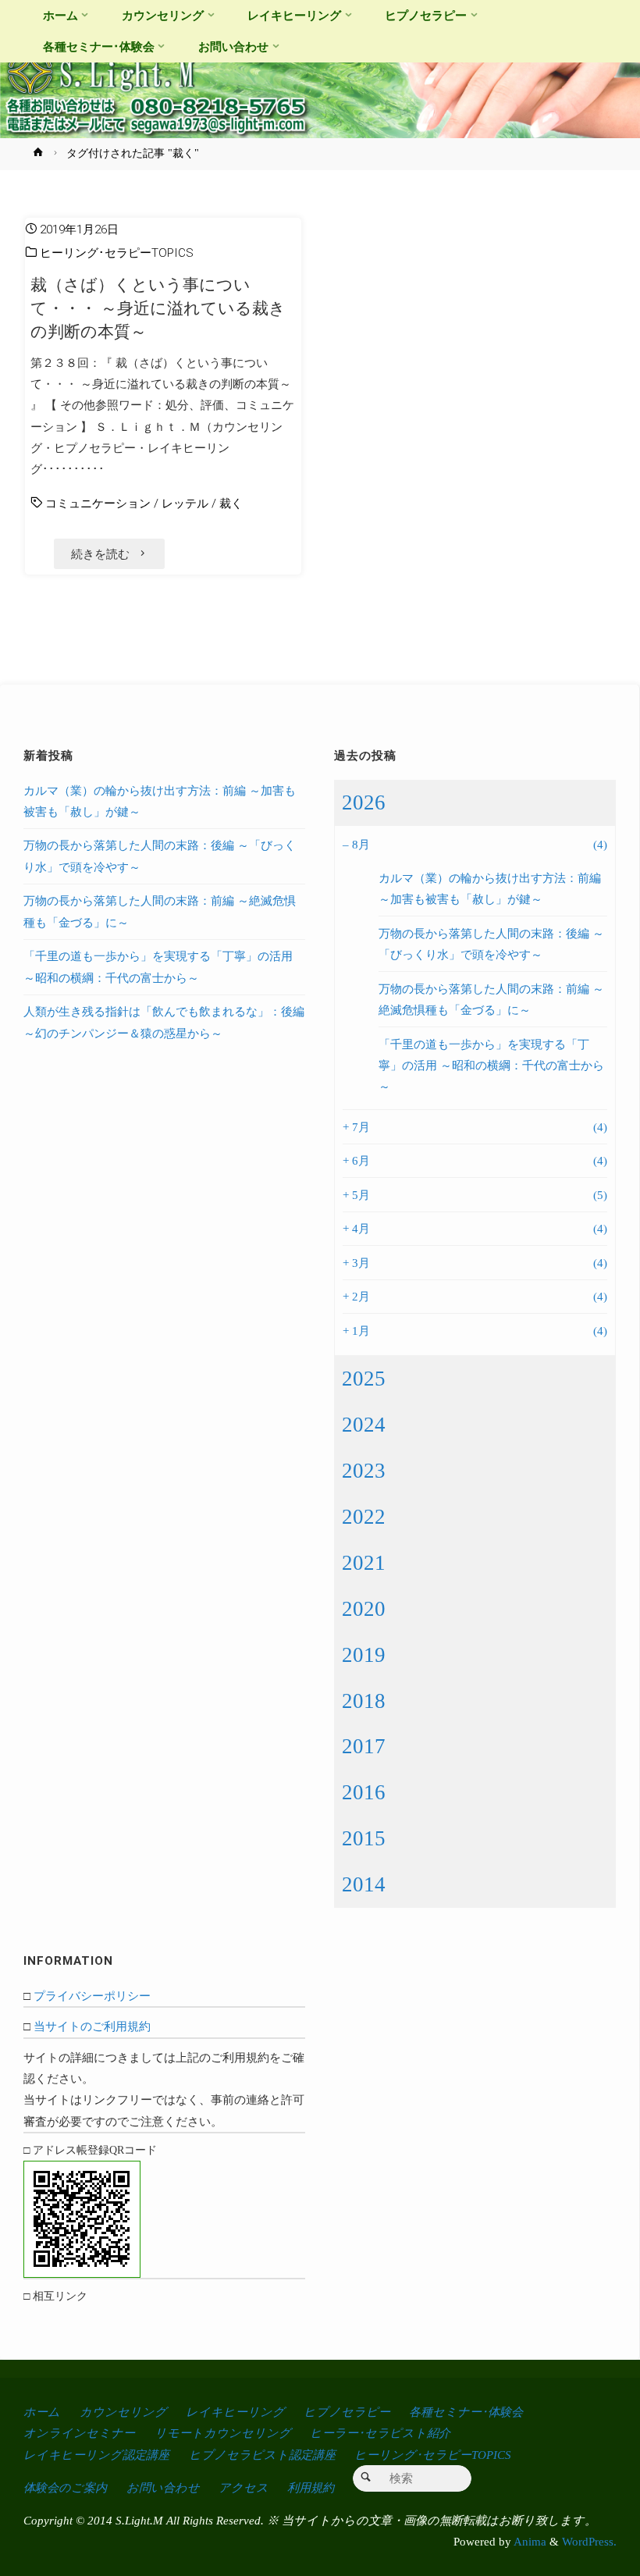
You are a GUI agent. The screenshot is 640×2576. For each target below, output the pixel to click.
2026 (364, 802)
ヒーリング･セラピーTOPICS (117, 253)
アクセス (244, 2487)
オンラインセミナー (79, 2433)
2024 (364, 1425)
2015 (364, 1838)
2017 (364, 1746)
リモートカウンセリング (223, 2433)
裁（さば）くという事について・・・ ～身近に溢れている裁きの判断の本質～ (158, 308)
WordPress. (589, 2541)
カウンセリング (123, 2412)
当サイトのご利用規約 (92, 2026)
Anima (529, 2541)
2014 (364, 1884)
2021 (364, 1563)
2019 (364, 1655)
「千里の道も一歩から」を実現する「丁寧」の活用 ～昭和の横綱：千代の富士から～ (491, 1066)
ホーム (42, 2412)
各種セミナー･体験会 (466, 2412)
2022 (364, 1517)
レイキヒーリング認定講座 (96, 2455)
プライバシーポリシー (92, 1996)
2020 (364, 1609)
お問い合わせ (163, 2487)
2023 (364, 1471)
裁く (231, 503)
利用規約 (311, 2487)
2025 (364, 1379)
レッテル (185, 503)
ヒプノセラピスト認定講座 (262, 2455)
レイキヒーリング (235, 2412)
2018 (364, 1701)
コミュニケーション (98, 503)
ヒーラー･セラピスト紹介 (380, 2433)
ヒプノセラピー (347, 2412)
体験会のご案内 (65, 2487)
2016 (364, 1792)
